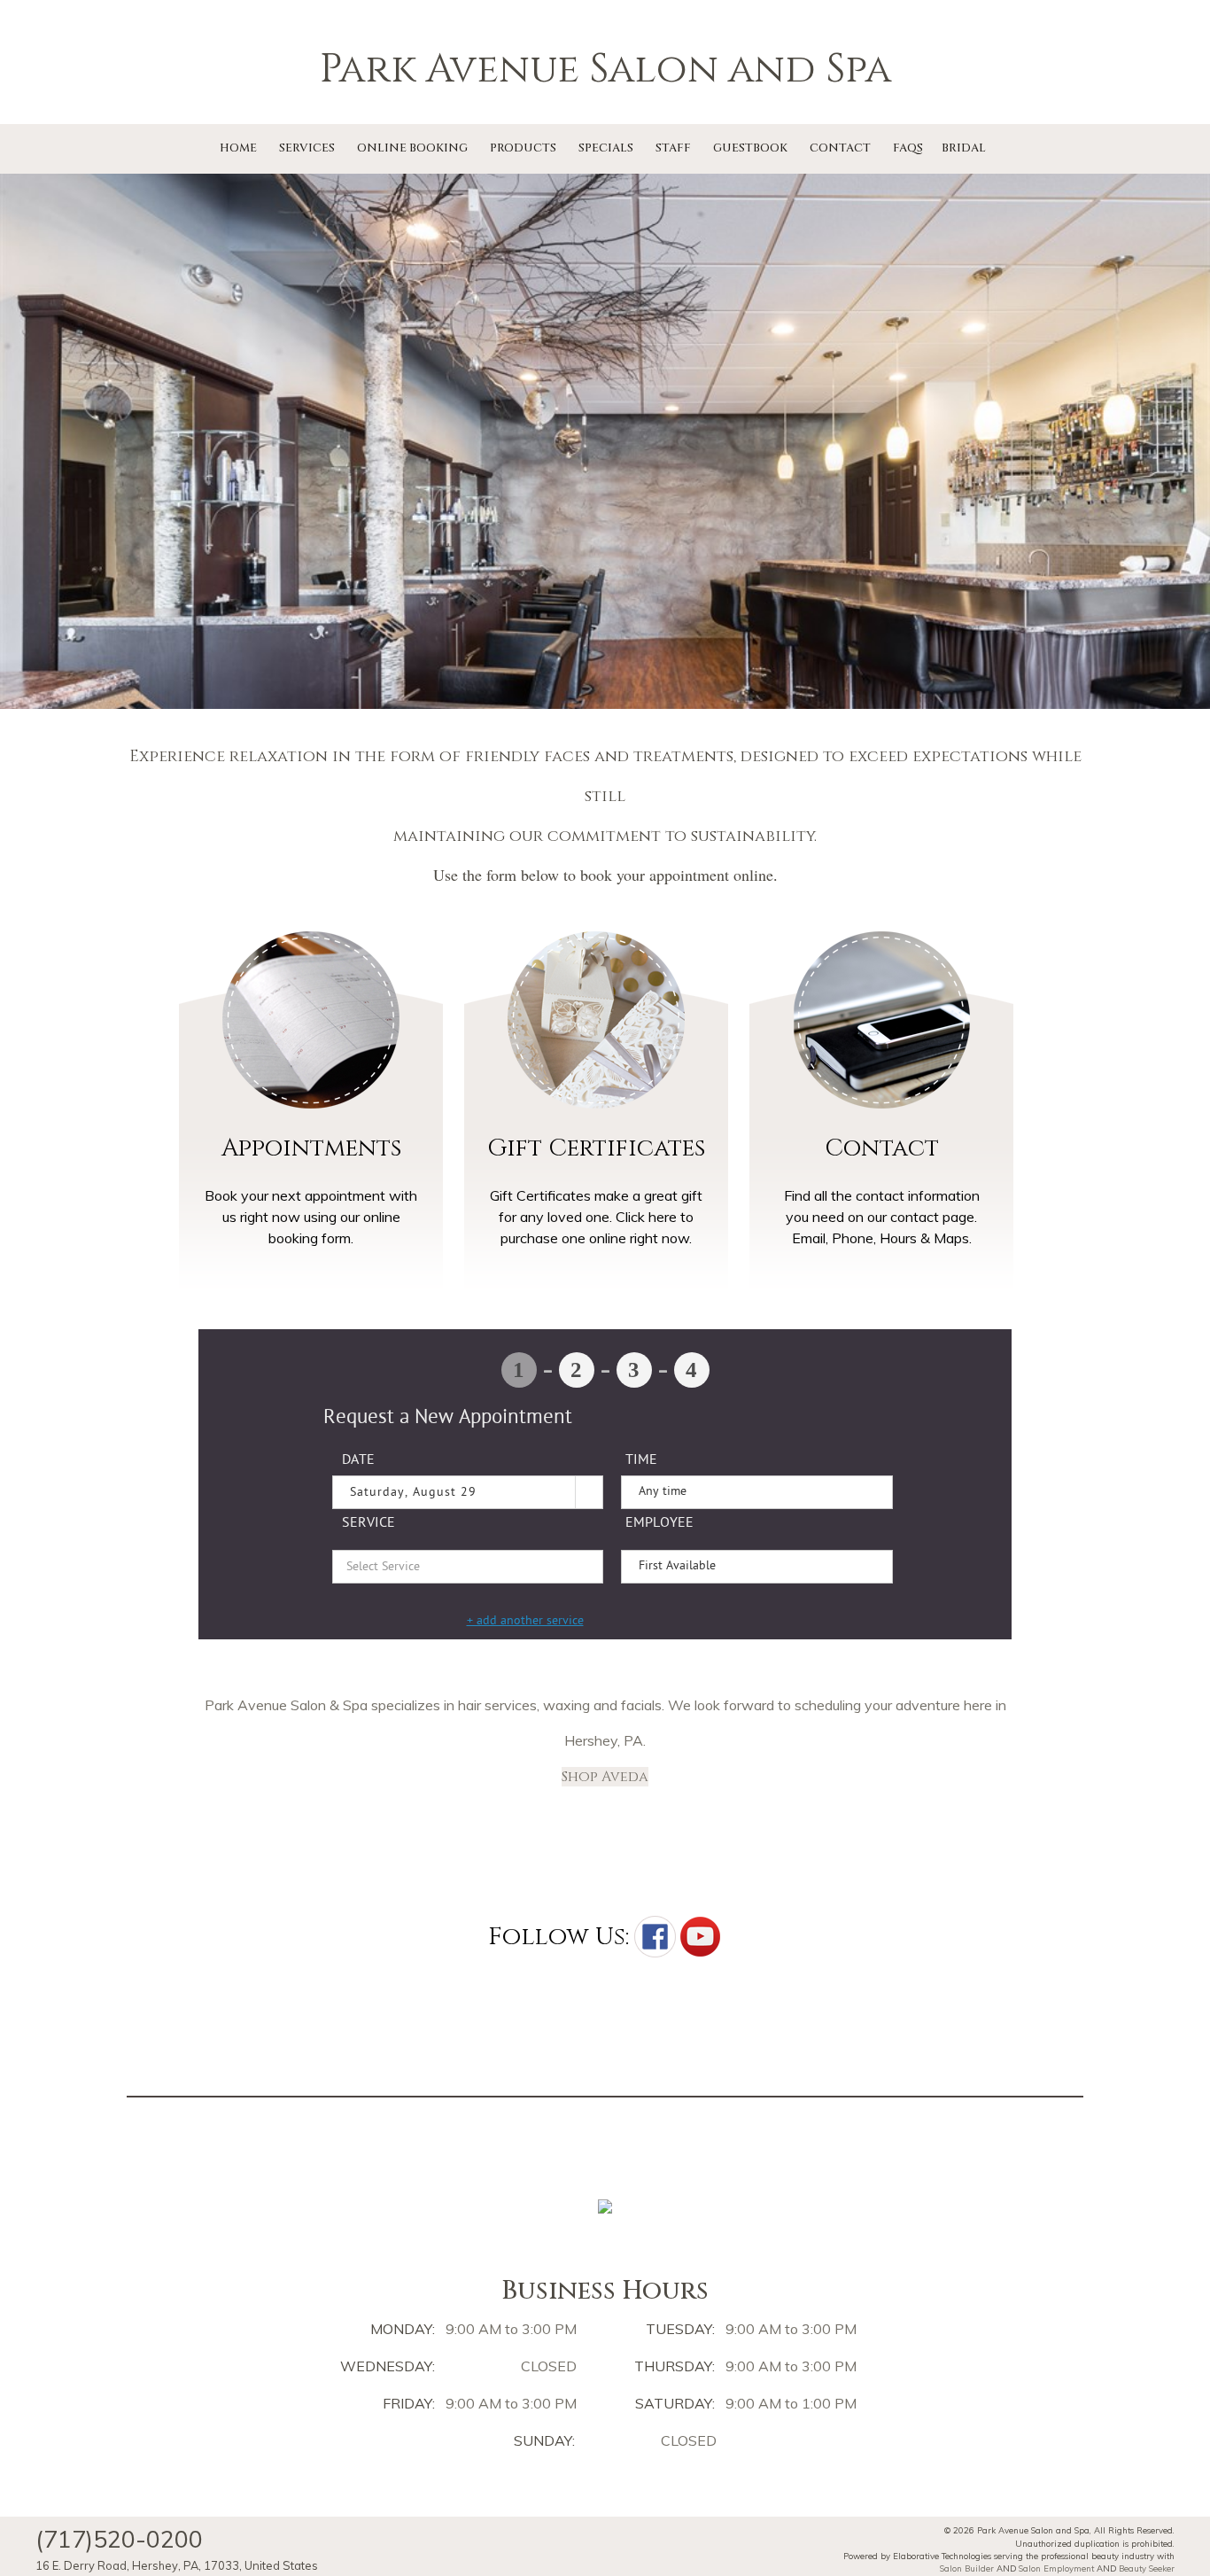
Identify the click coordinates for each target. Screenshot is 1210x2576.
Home (238, 148)
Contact (840, 148)
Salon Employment (1056, 2568)
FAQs (908, 148)
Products (523, 148)
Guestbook (750, 148)
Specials (606, 148)
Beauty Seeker (1147, 2568)
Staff (673, 148)
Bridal (964, 148)
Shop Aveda (605, 1777)
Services (307, 148)
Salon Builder (967, 2568)
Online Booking (412, 148)
